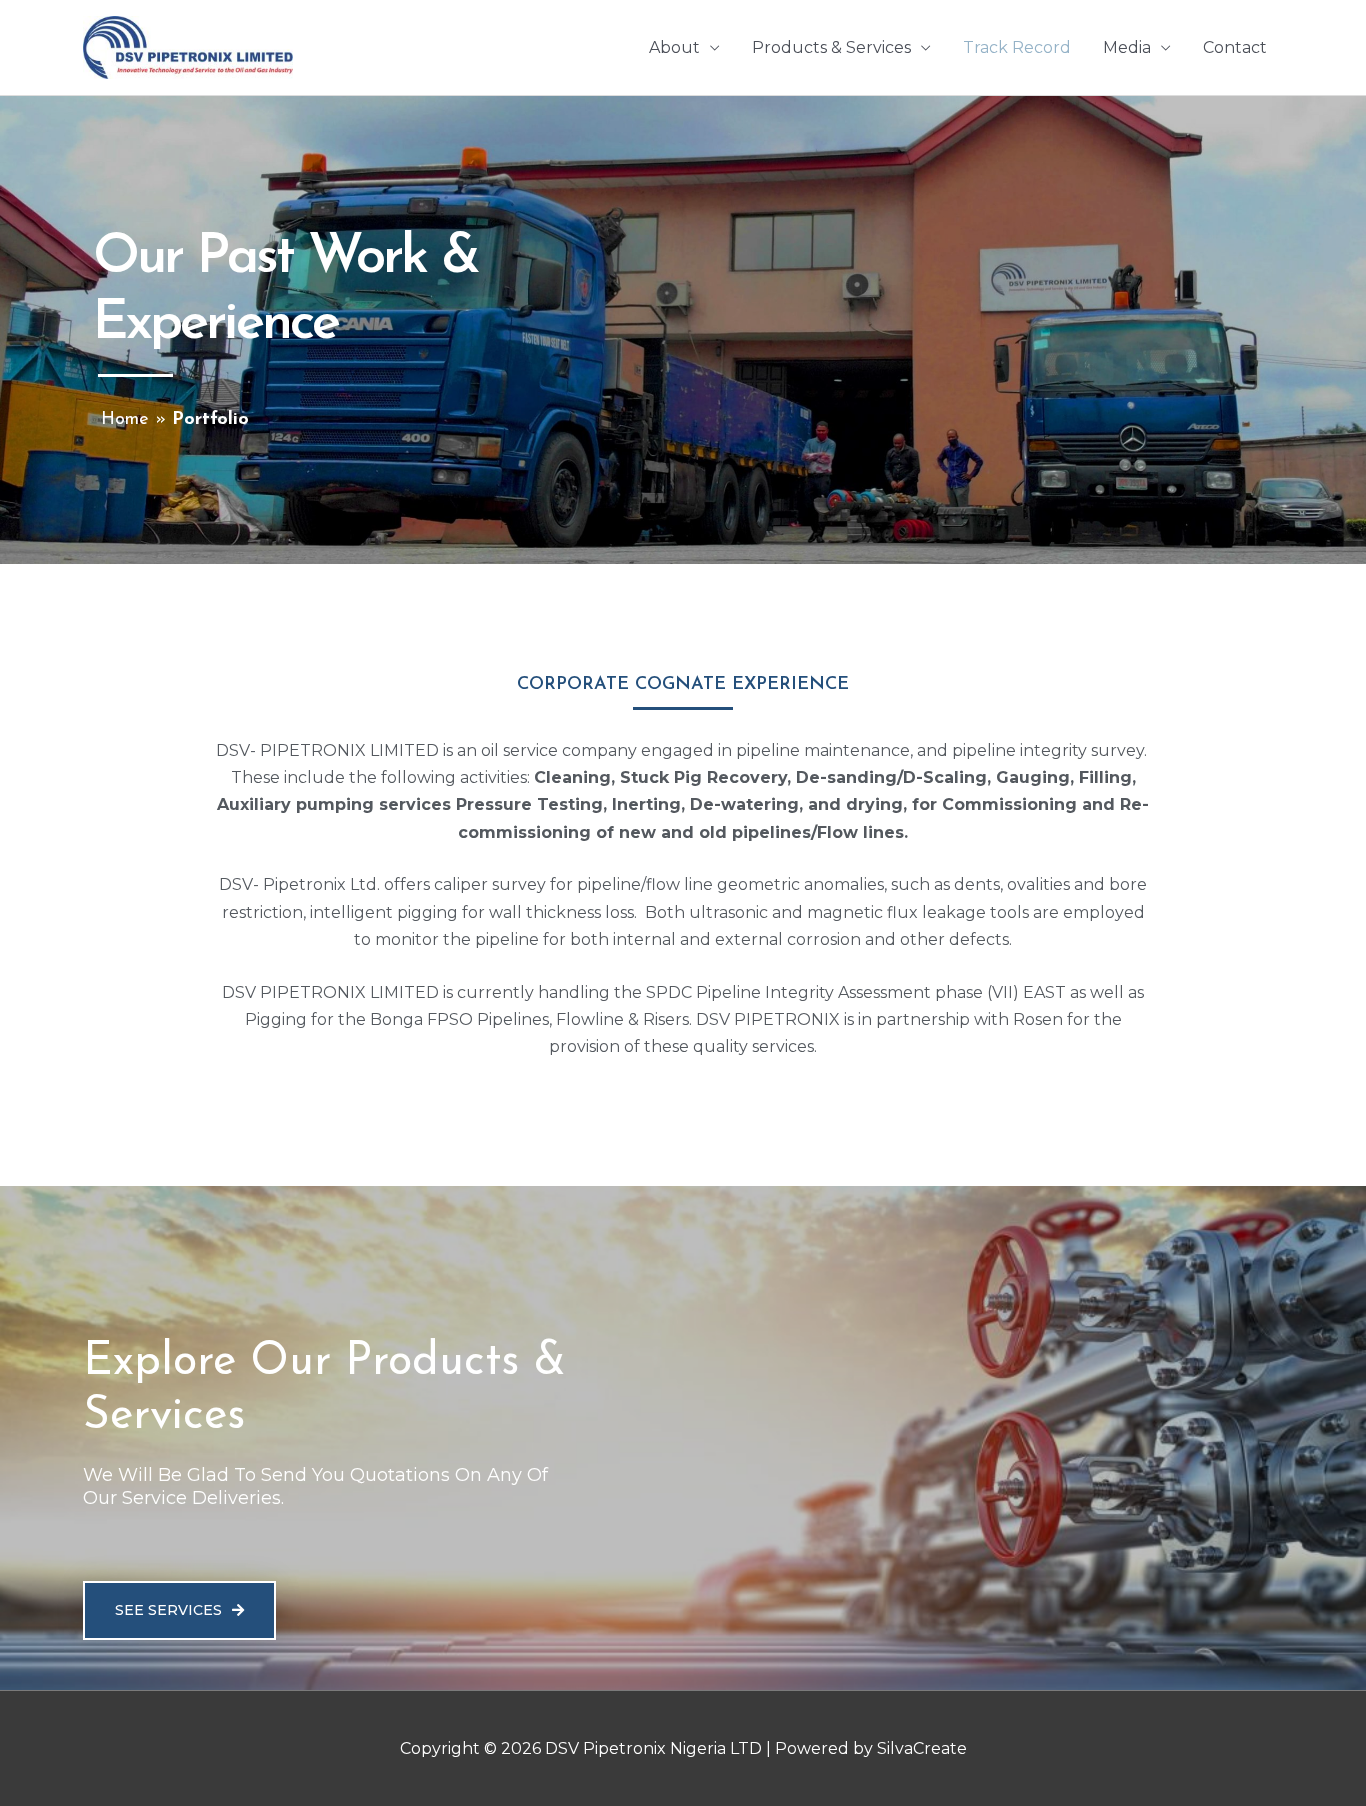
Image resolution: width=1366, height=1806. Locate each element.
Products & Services (831, 47)
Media (1127, 47)
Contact (1235, 47)
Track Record (1017, 47)
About (674, 47)
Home (125, 420)
